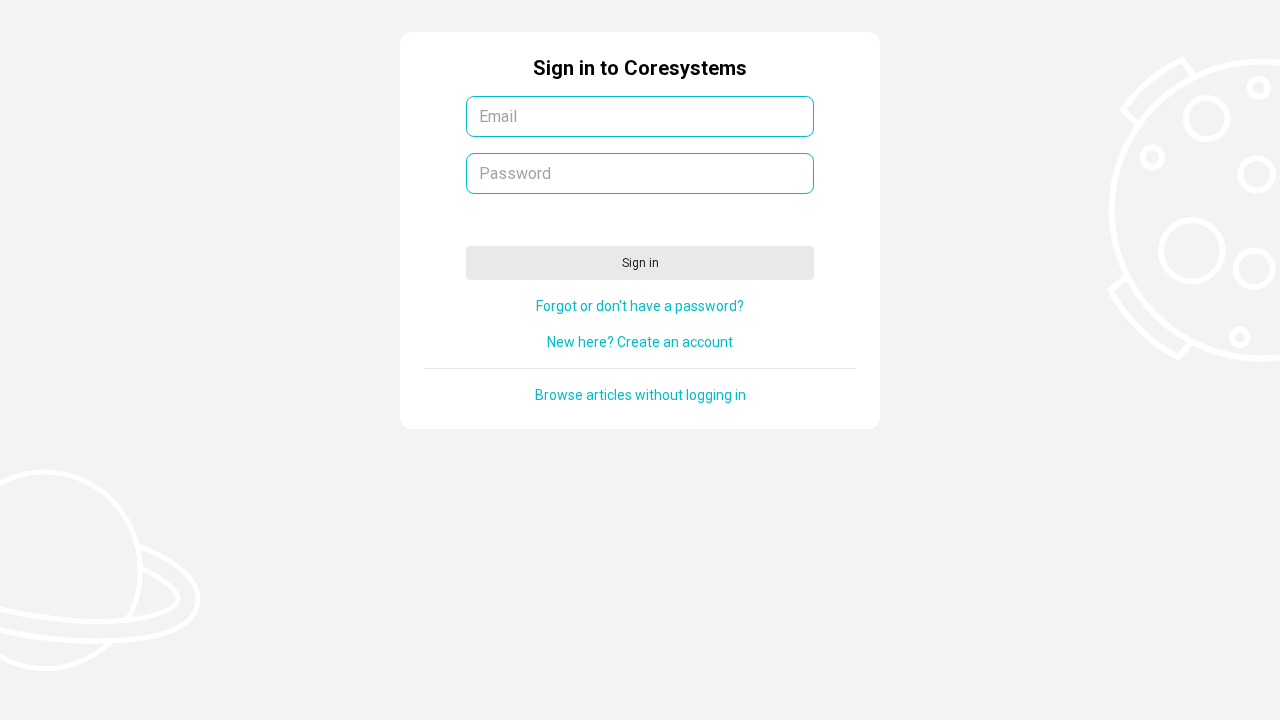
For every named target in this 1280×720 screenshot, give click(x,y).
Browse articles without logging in (640, 395)
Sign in (640, 263)
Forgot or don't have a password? (640, 306)
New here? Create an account (640, 342)
